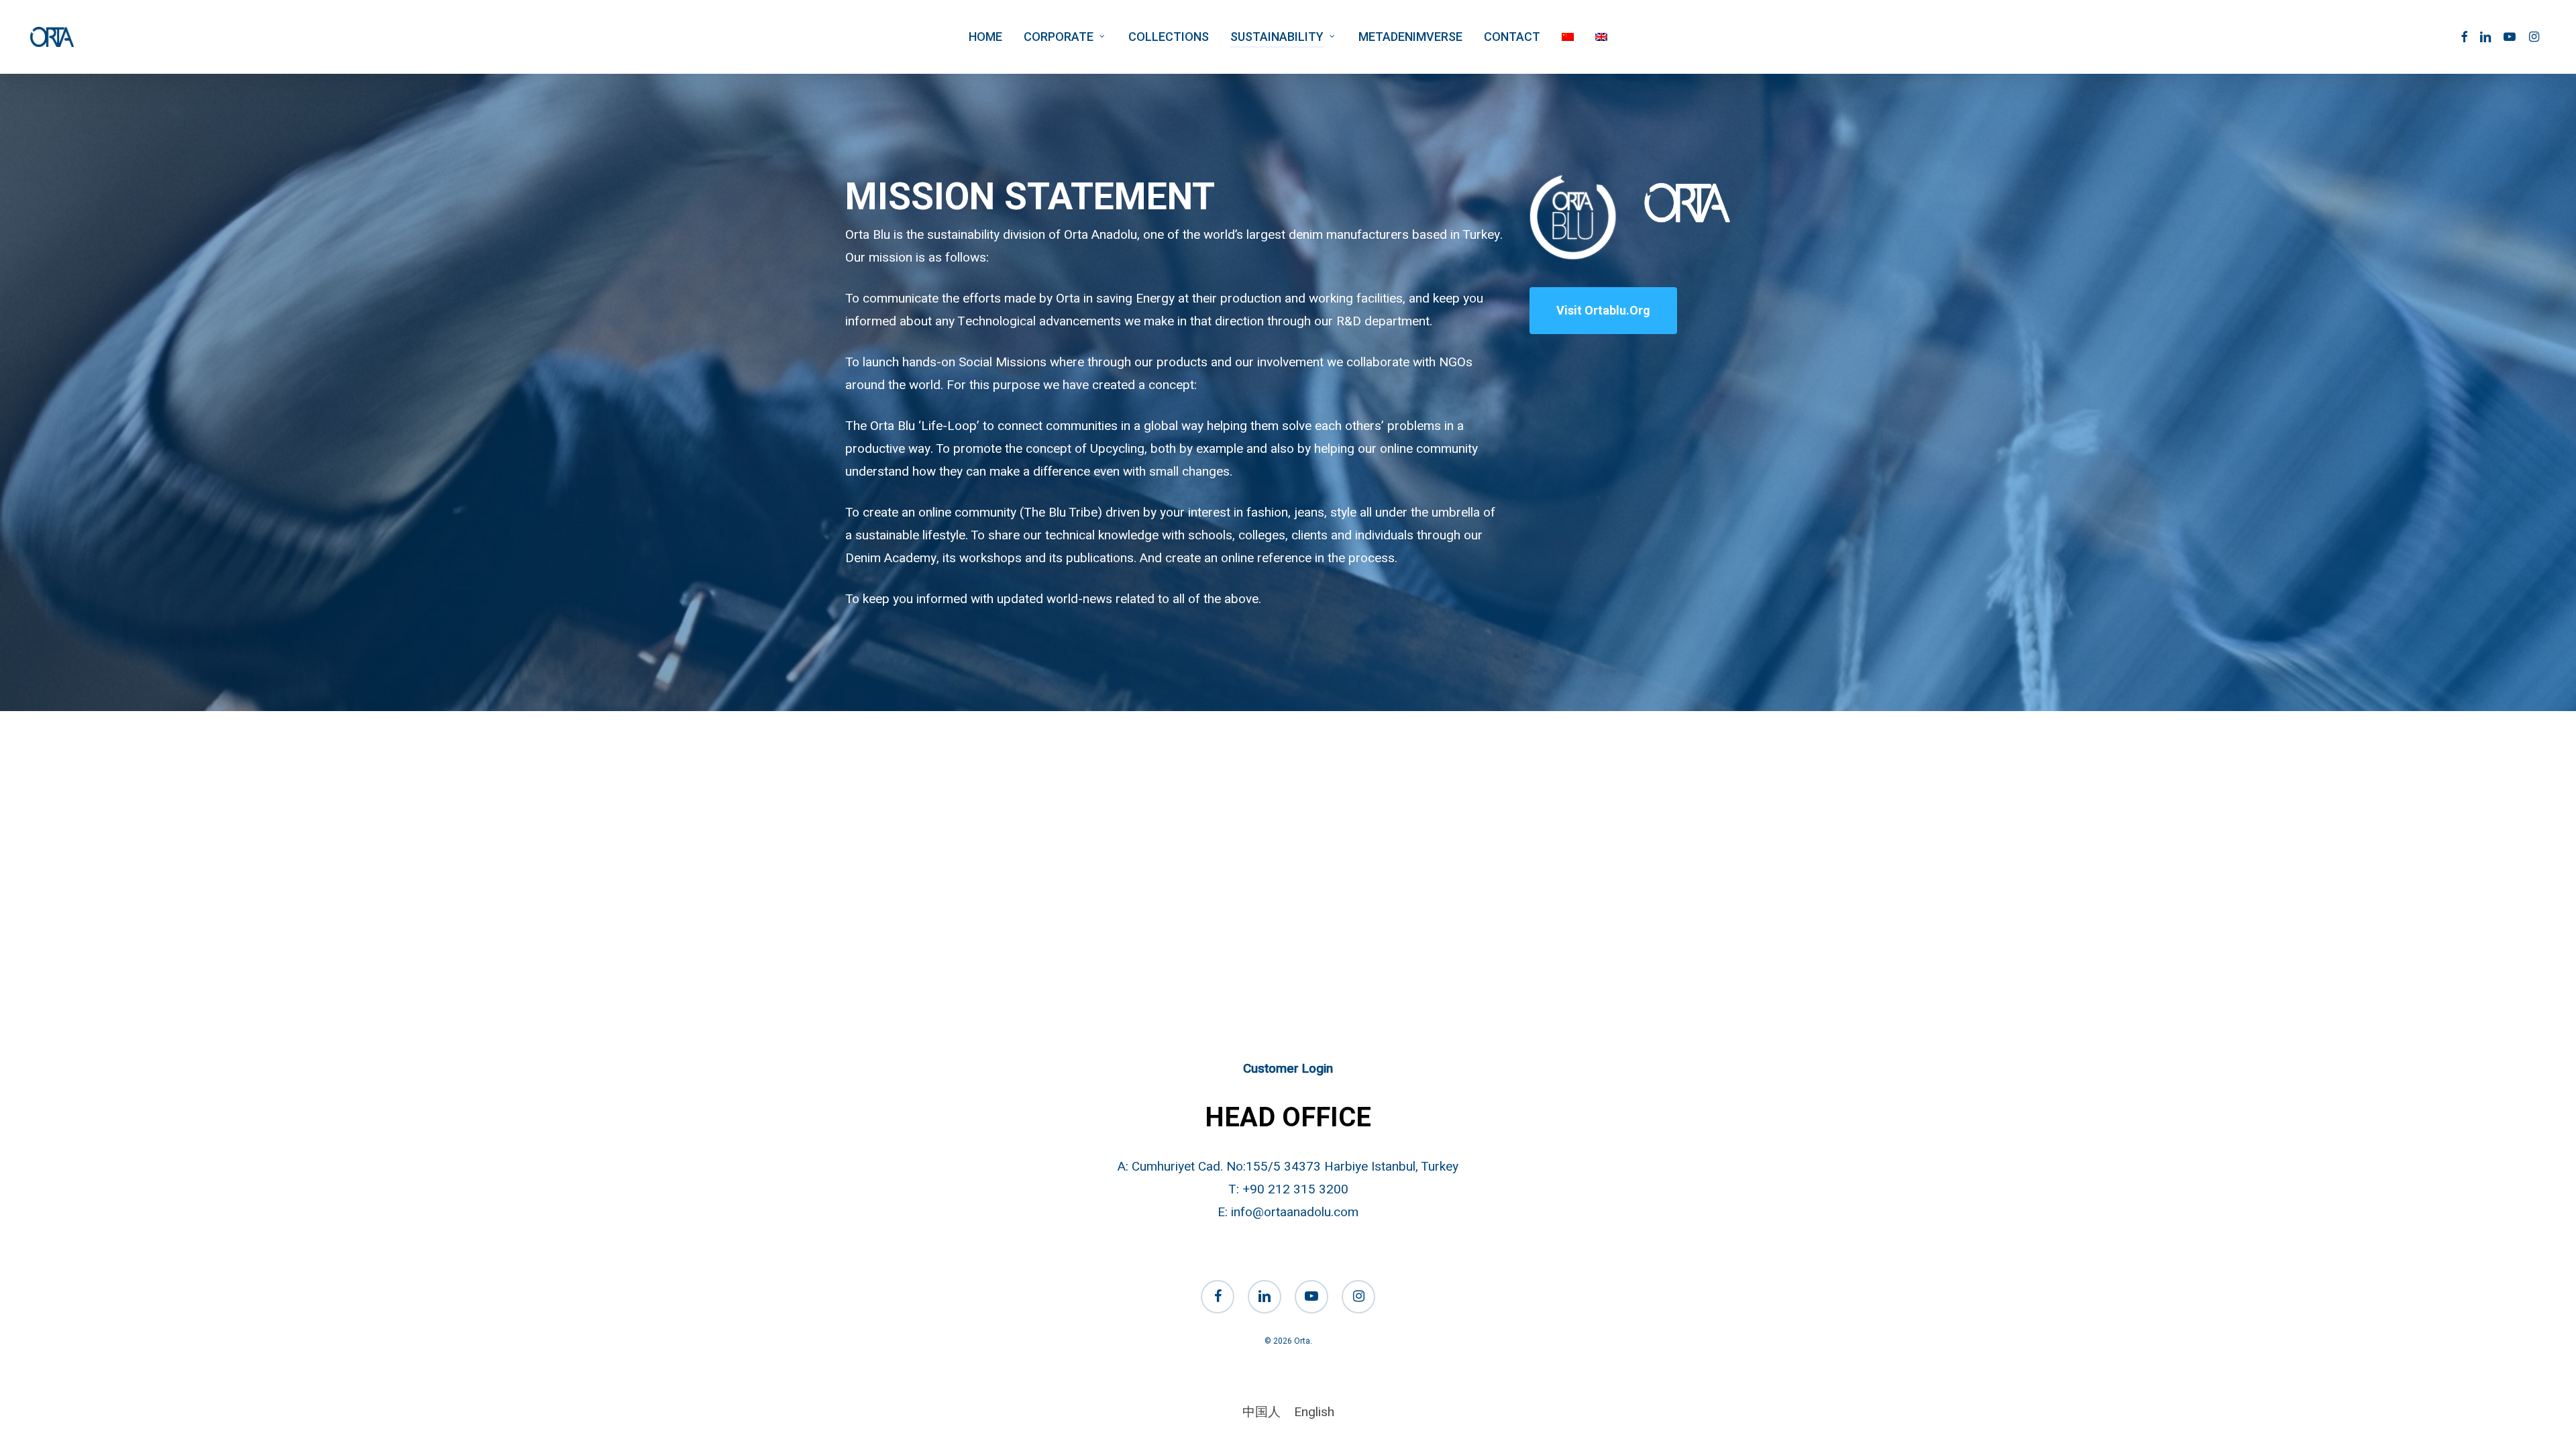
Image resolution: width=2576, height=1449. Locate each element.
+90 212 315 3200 (1295, 1189)
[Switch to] (1568, 37)
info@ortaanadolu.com (1295, 1212)
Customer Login (1288, 1069)
